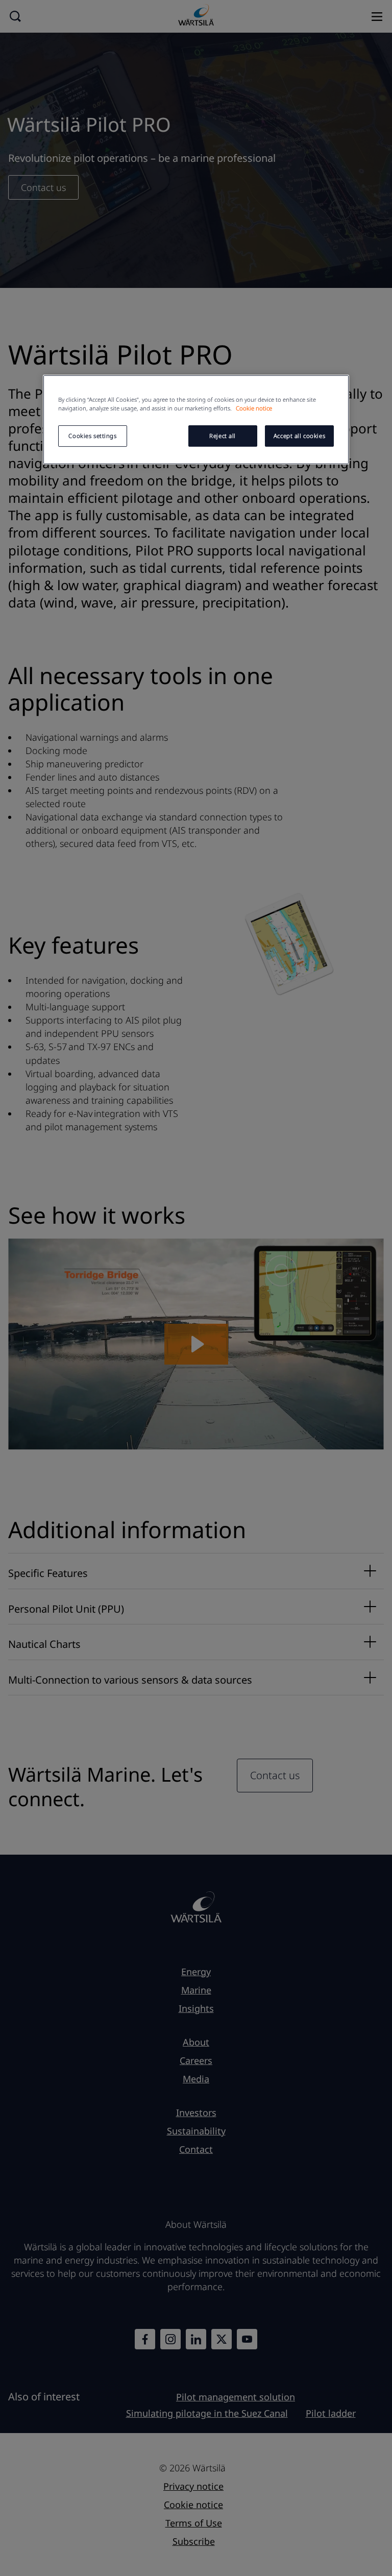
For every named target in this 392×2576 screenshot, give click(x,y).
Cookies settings (92, 436)
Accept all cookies (299, 436)
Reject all (223, 436)
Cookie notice (254, 408)
